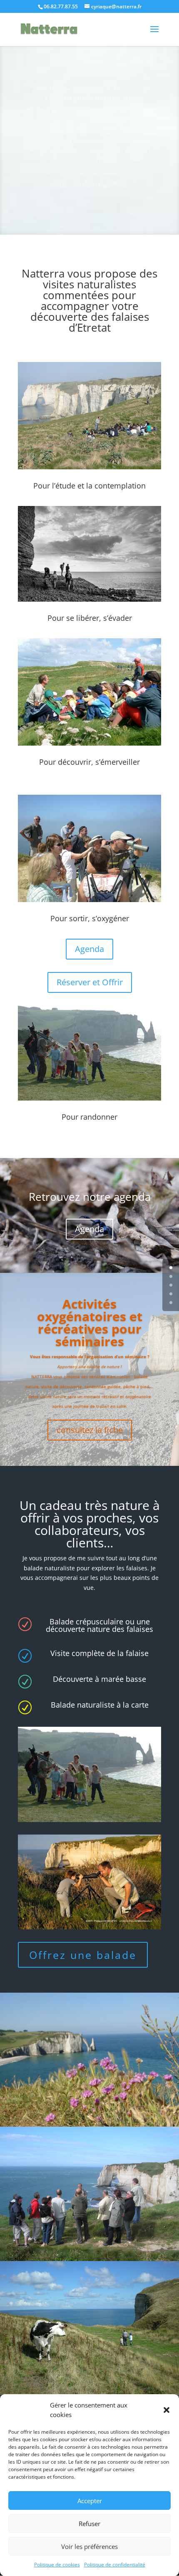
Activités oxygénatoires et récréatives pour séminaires (90, 1323)
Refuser (89, 2524)
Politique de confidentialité (115, 2565)
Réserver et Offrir (90, 982)
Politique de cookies (57, 2565)
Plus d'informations (89, 184)
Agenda (89, 949)
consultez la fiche (90, 1430)
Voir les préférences (89, 2546)
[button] (167, 2410)
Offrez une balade (83, 1955)
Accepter (90, 2501)
